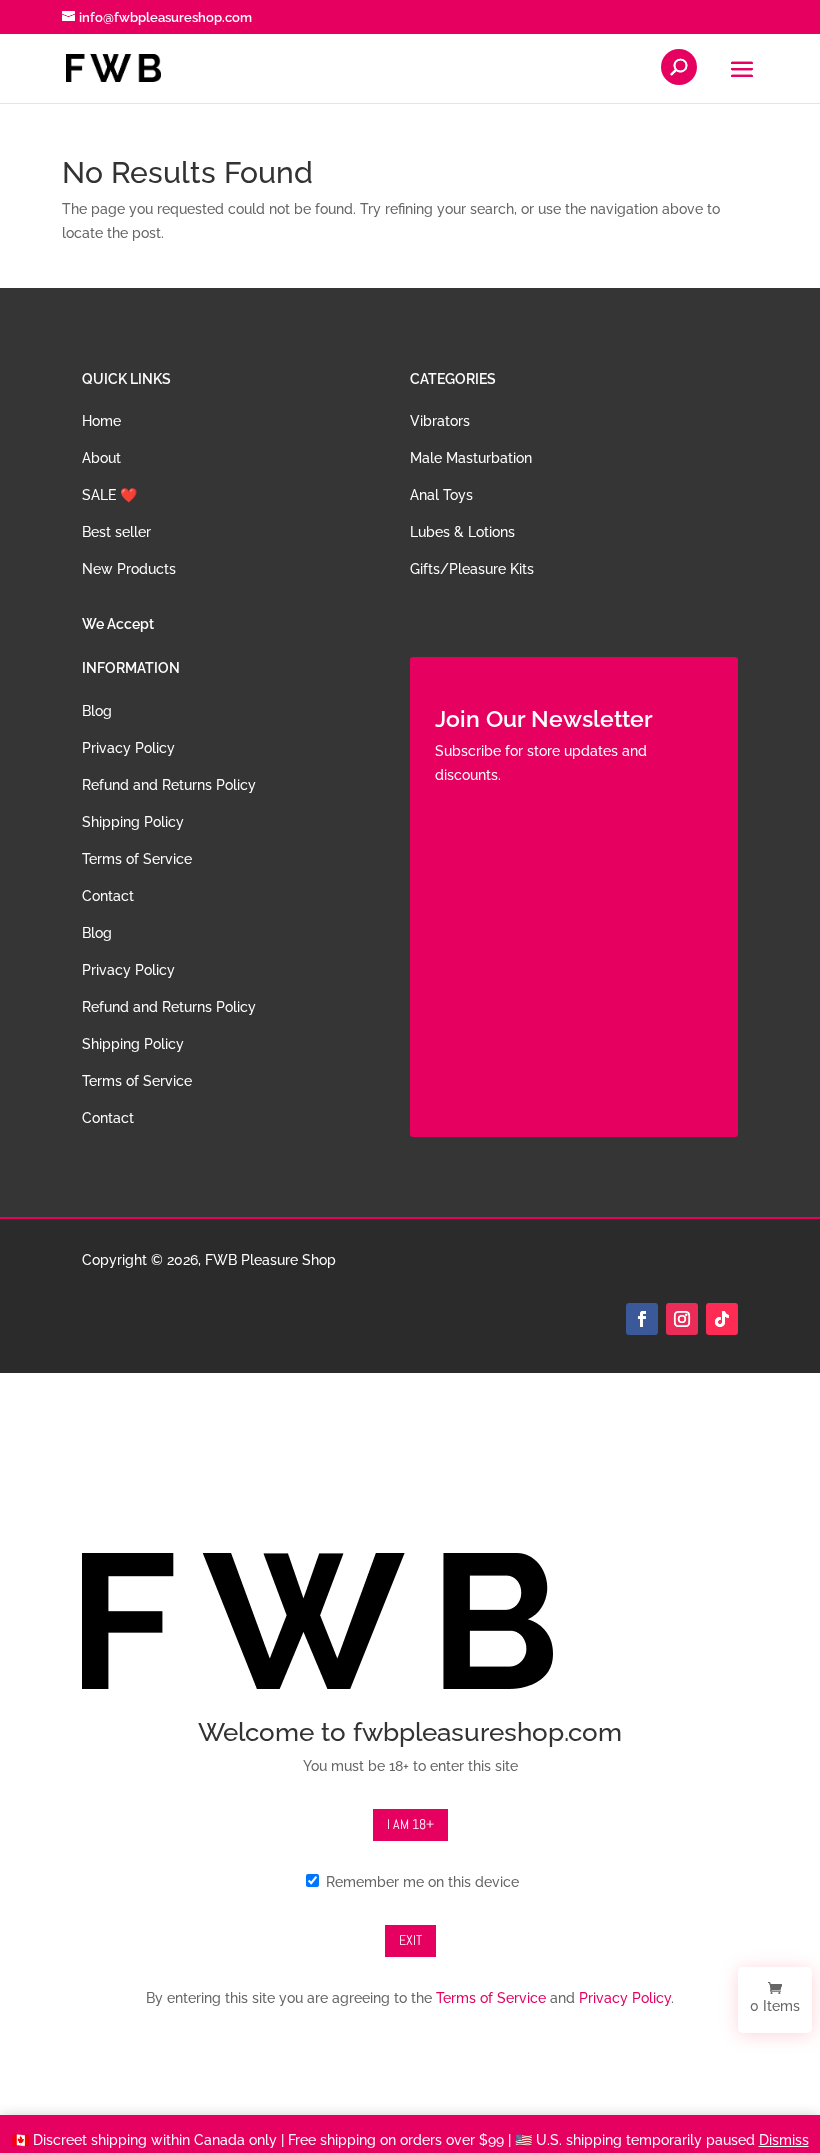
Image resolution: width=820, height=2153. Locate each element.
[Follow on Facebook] (642, 1319)
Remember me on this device (420, 1882)
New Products (129, 569)
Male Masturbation (471, 458)
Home (101, 421)
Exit (410, 1940)
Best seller (116, 532)
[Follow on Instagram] (682, 1319)
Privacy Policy (128, 748)
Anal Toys (441, 495)
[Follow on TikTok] (722, 1319)
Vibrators (440, 421)
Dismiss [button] (784, 2140)
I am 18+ (410, 1824)
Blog (97, 711)
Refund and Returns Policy (169, 785)
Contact (108, 896)
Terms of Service (137, 859)
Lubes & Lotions (462, 532)
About (101, 458)
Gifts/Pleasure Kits (472, 569)
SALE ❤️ (109, 495)
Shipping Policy (133, 822)
